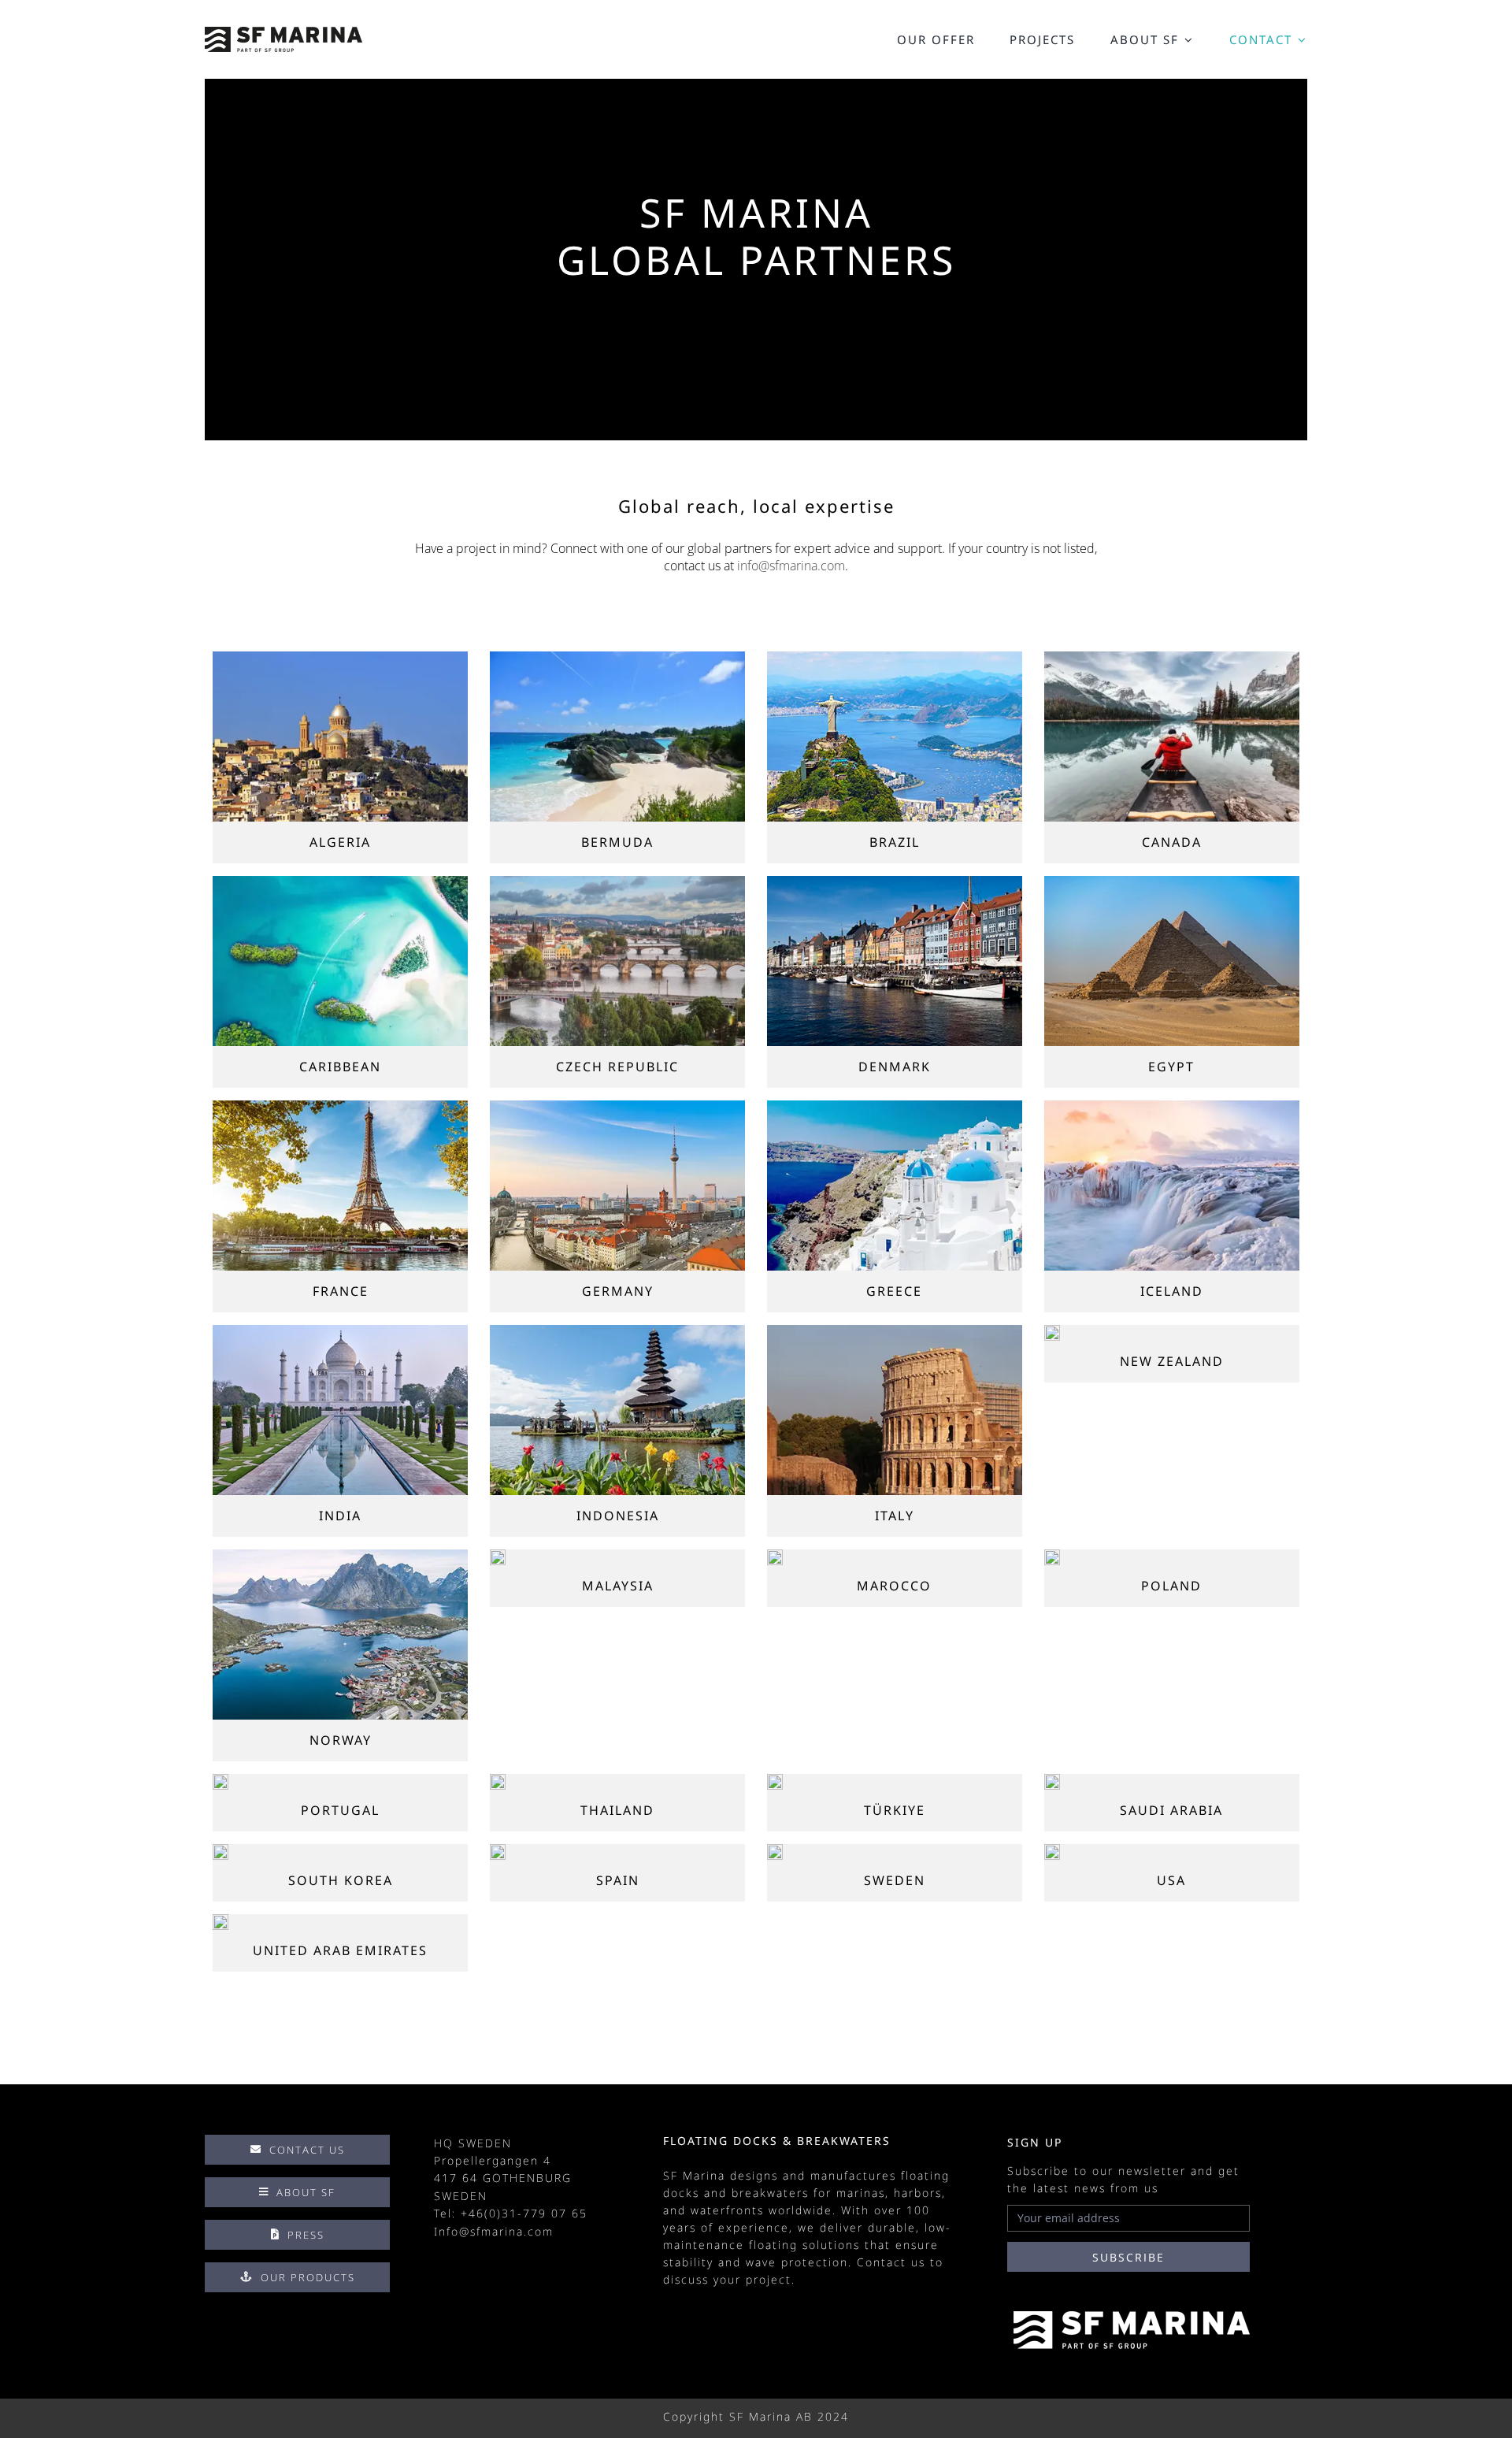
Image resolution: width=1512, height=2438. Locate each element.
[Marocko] (775, 1556)
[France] (340, 1107)
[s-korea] (220, 1850)
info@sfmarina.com (791, 566)
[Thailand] (498, 1780)
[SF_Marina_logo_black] (283, 33)
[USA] (1052, 1850)
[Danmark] (895, 882)
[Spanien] (498, 1850)
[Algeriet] (340, 658)
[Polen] (1052, 1556)
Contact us (891, 2262)
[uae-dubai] (220, 1920)
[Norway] (340, 1556)
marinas (861, 2193)
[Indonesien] (617, 1331)
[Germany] (617, 1107)
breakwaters (770, 2193)
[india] (340, 1331)
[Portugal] (220, 1780)
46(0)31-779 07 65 (528, 2213)
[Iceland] (1172, 1107)
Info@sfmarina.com (494, 2231)
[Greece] (895, 1107)
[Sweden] (775, 1850)
